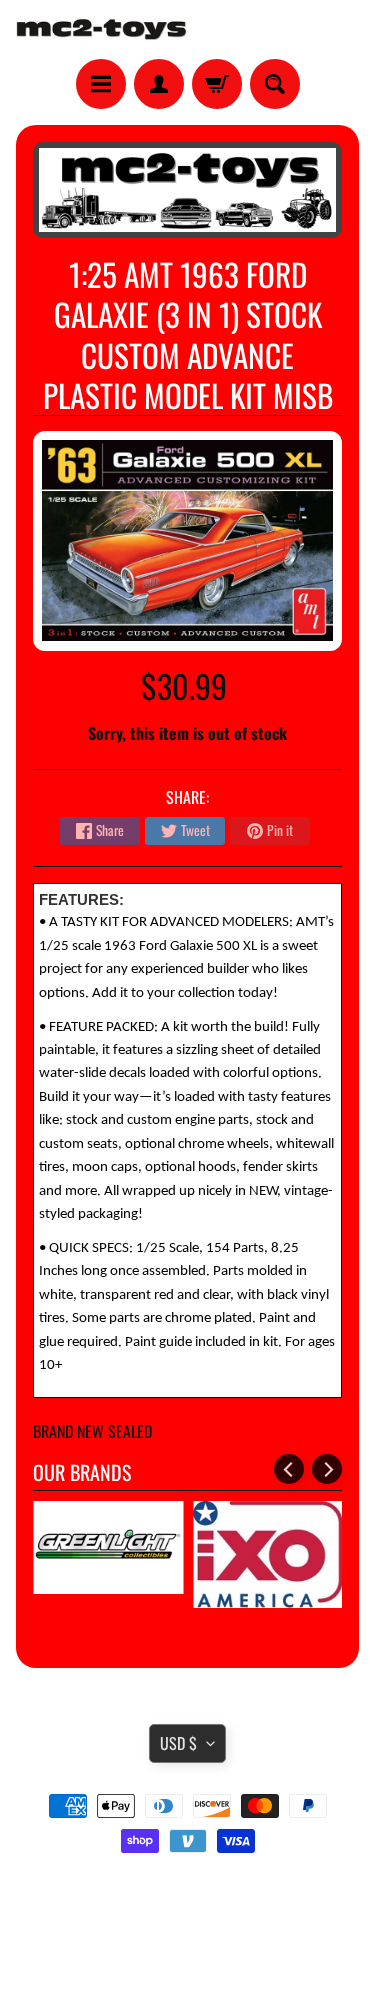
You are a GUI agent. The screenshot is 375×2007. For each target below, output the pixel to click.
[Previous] (289, 1469)
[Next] (327, 1469)
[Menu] (101, 84)
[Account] (159, 84)
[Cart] (217, 84)
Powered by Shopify (187, 1966)
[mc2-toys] (102, 29)
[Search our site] (275, 84)
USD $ (178, 1743)
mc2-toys (183, 1949)
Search (187, 1897)
